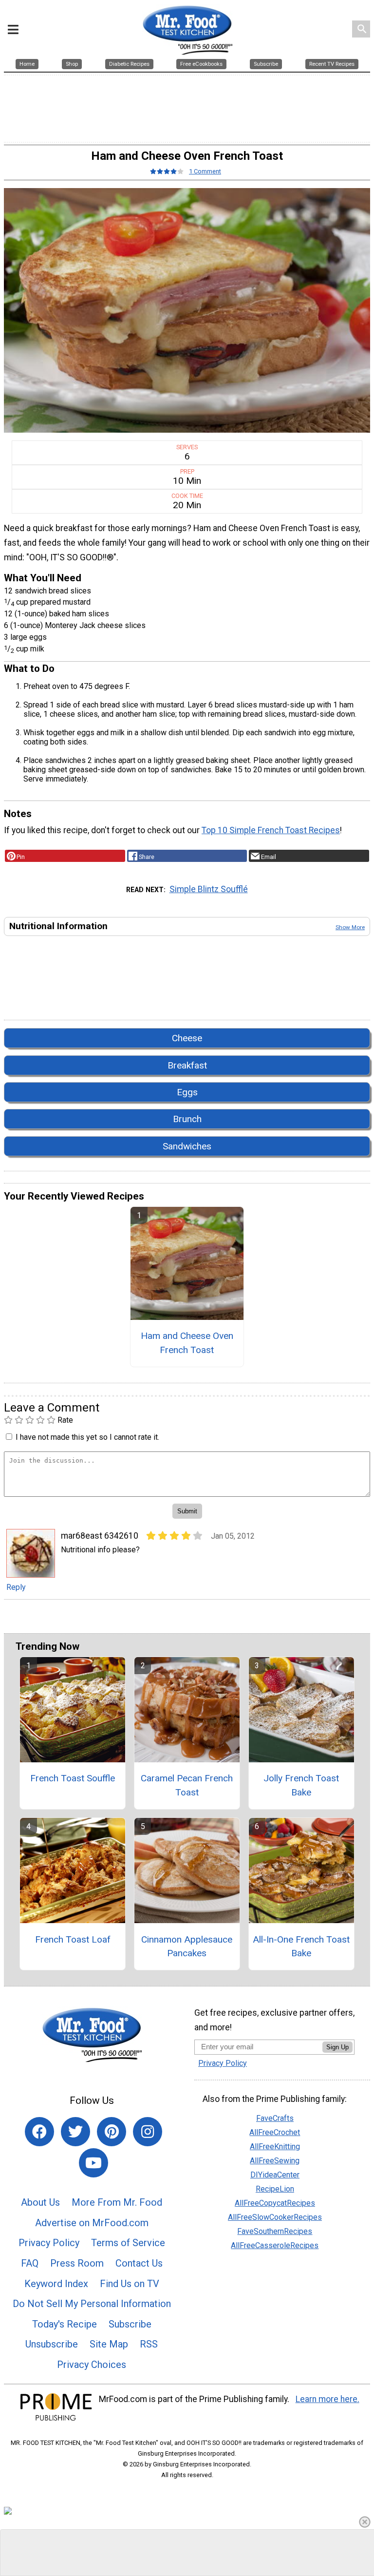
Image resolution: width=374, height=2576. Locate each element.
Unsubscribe (52, 2344)
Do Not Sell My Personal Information (92, 2304)
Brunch (187, 1119)
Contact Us (139, 2263)
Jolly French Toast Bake (301, 1785)
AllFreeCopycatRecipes (275, 2203)
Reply (16, 1587)
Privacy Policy (49, 2243)
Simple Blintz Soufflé (209, 889)
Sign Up (337, 2047)
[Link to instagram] (148, 2132)
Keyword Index (56, 2284)
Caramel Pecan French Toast (187, 1785)
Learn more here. (327, 2399)
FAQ (30, 2263)
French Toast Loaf (73, 1939)
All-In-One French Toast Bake (301, 1946)
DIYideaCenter (275, 2175)
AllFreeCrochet (275, 2132)
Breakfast (187, 1065)
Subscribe (130, 2324)
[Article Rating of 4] (167, 171)
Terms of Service (128, 2243)
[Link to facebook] (39, 2132)
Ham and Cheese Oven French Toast (187, 1343)
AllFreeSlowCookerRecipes (275, 2217)
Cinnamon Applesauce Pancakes (187, 1946)
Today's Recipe (65, 2324)
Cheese (187, 1038)
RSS (149, 2344)
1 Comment (205, 171)
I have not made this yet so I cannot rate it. (87, 1437)
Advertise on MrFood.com (92, 2223)
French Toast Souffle (73, 1778)
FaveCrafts (275, 2118)
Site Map (109, 2344)
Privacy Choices (92, 2365)
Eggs (187, 1092)
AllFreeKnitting (275, 2147)
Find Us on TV (130, 2284)
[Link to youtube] (93, 2163)
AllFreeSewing (275, 2161)
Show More (350, 927)
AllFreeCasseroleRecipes (275, 2245)
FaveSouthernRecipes (275, 2231)
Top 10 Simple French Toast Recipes (271, 830)
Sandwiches (187, 1146)
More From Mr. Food (117, 2202)
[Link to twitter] (75, 2132)
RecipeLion (275, 2189)
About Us (40, 2202)
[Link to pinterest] (112, 2132)
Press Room (77, 2263)
